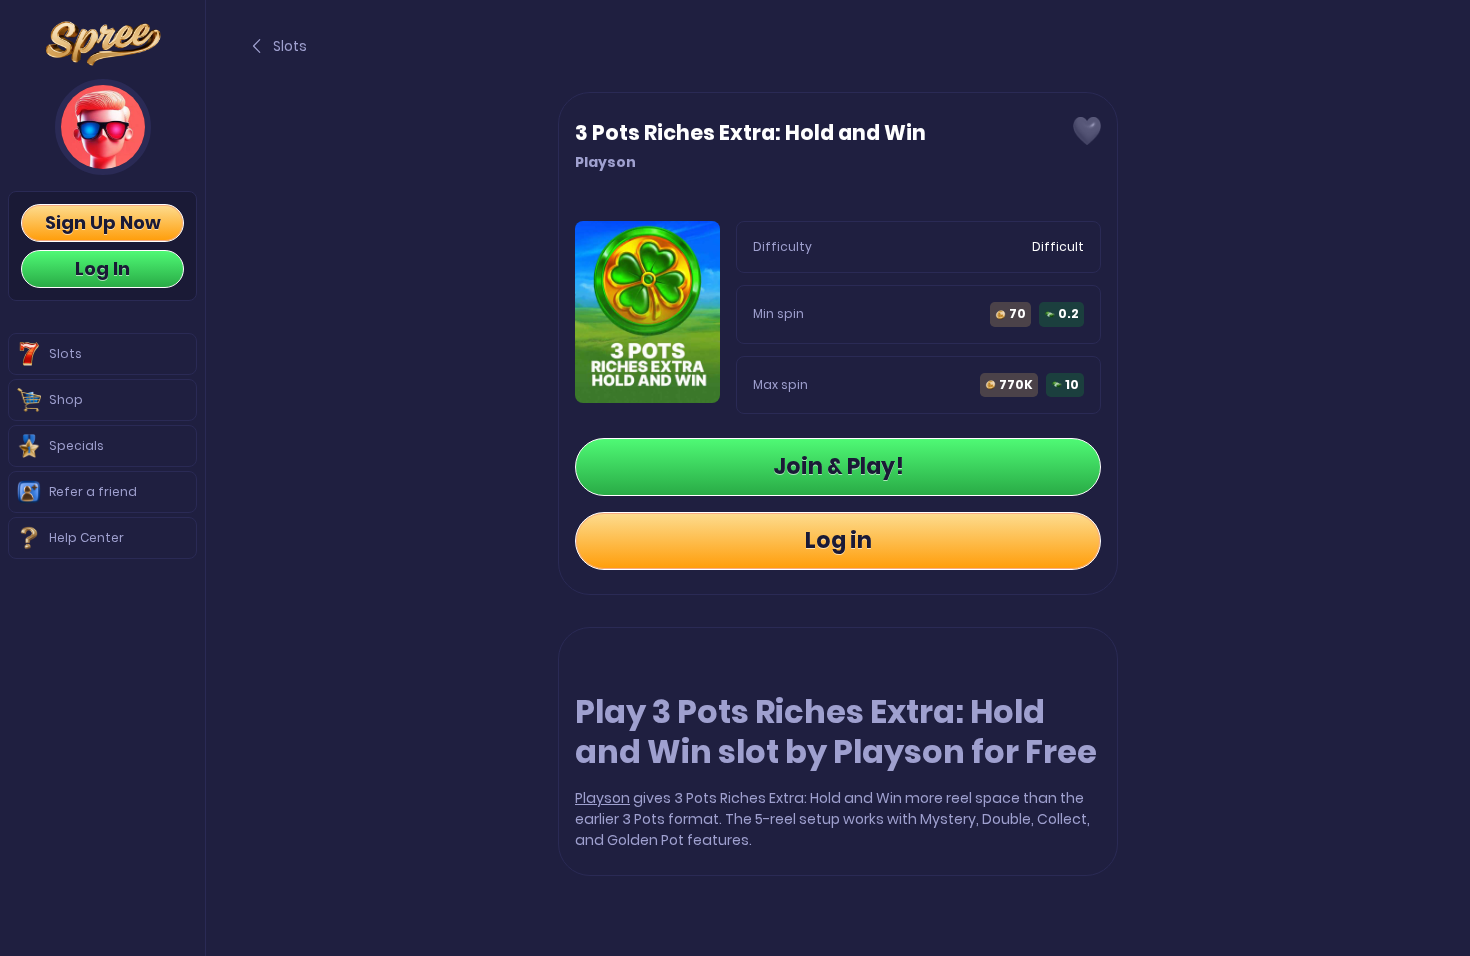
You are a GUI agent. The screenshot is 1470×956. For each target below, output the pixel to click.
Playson (602, 798)
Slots (290, 46)
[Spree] (102, 43)
